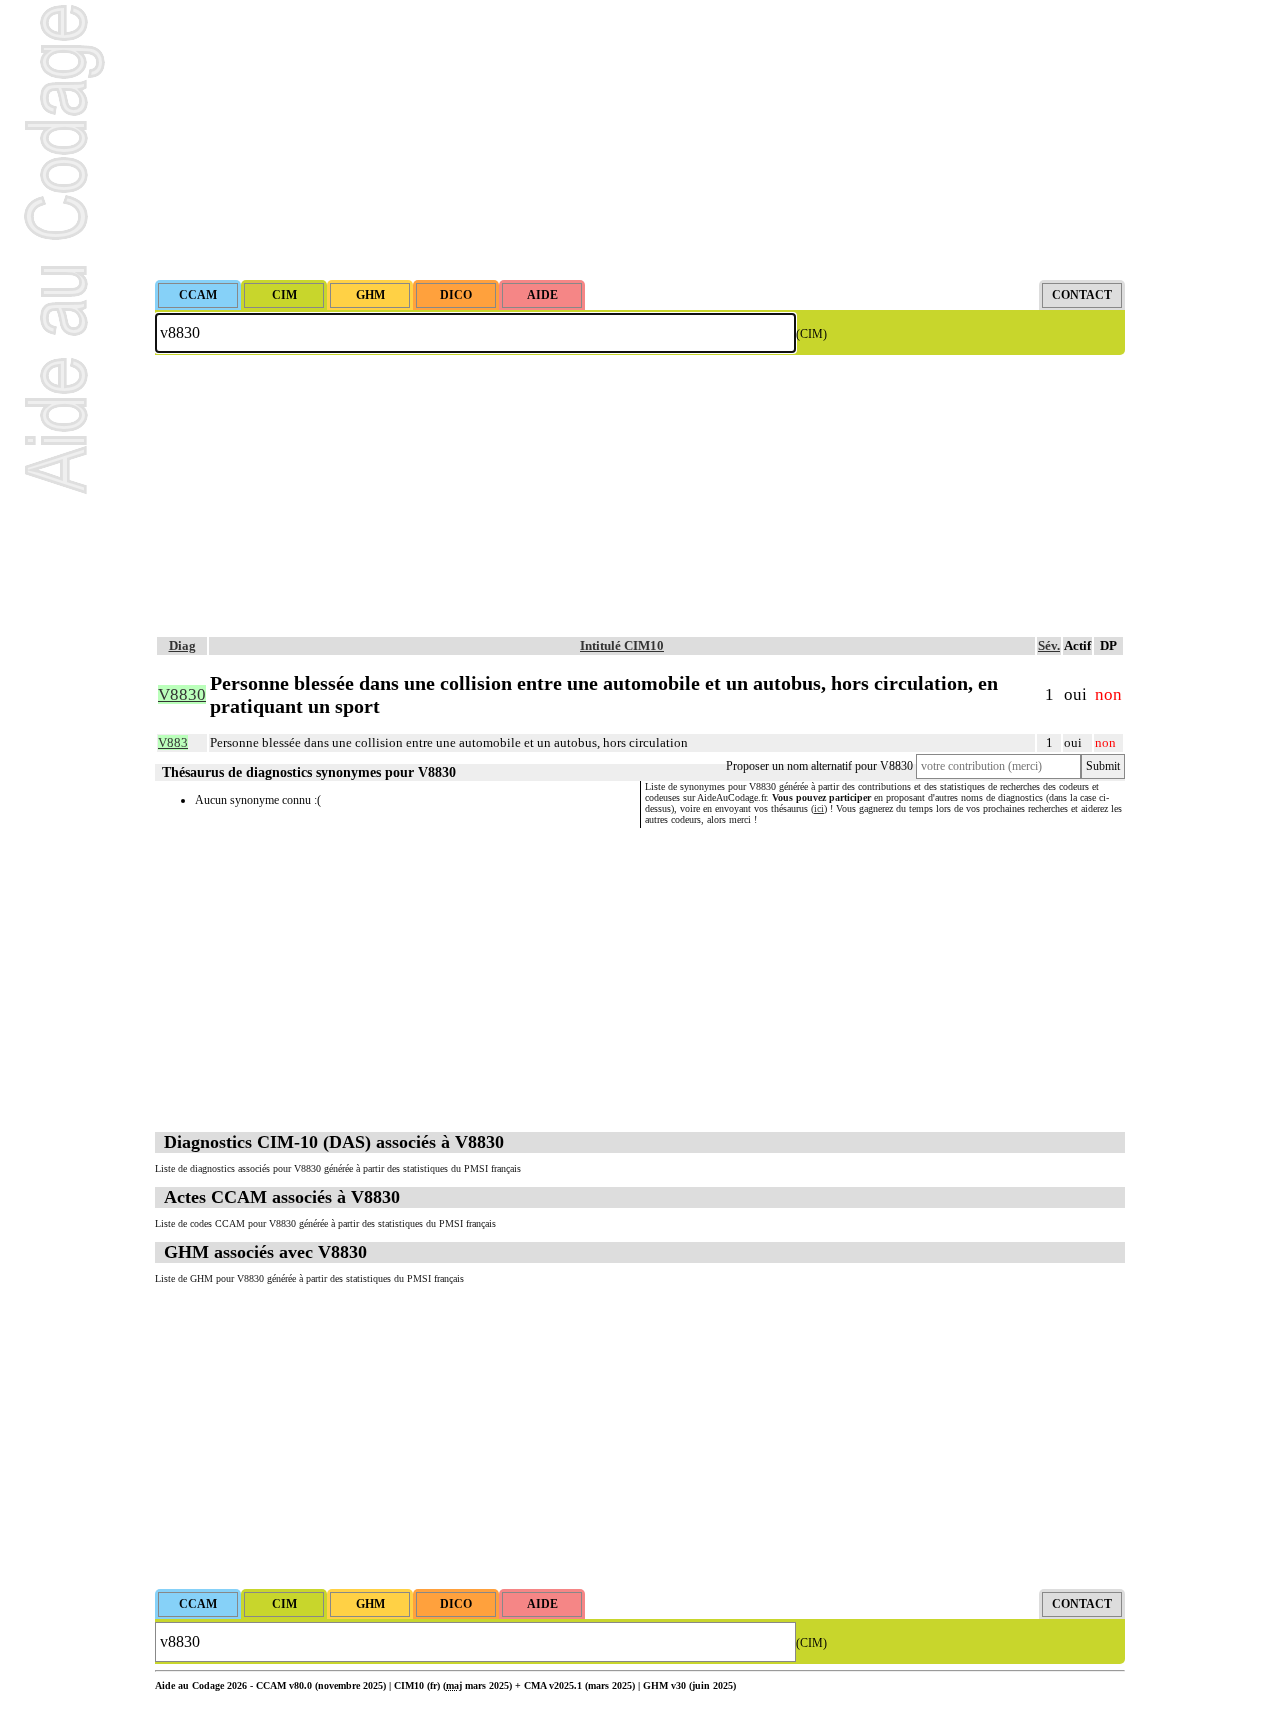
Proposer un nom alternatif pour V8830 (819, 766)
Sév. (1049, 645)
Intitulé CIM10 (622, 645)
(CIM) (811, 334)
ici (819, 808)
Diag (182, 645)
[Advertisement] (640, 140)
